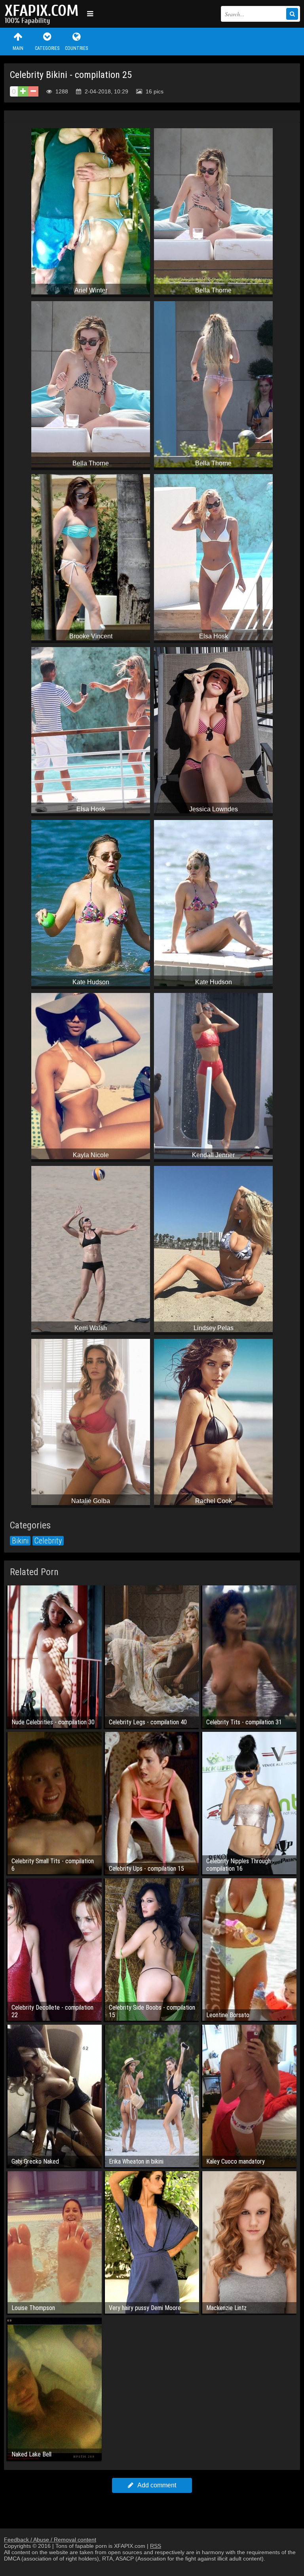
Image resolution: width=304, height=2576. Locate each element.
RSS (156, 2546)
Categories (47, 48)
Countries (76, 48)
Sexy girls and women (44, 14)
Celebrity (48, 1541)
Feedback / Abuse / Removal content (50, 2540)
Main (18, 48)
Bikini (20, 1541)
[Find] (292, 14)
